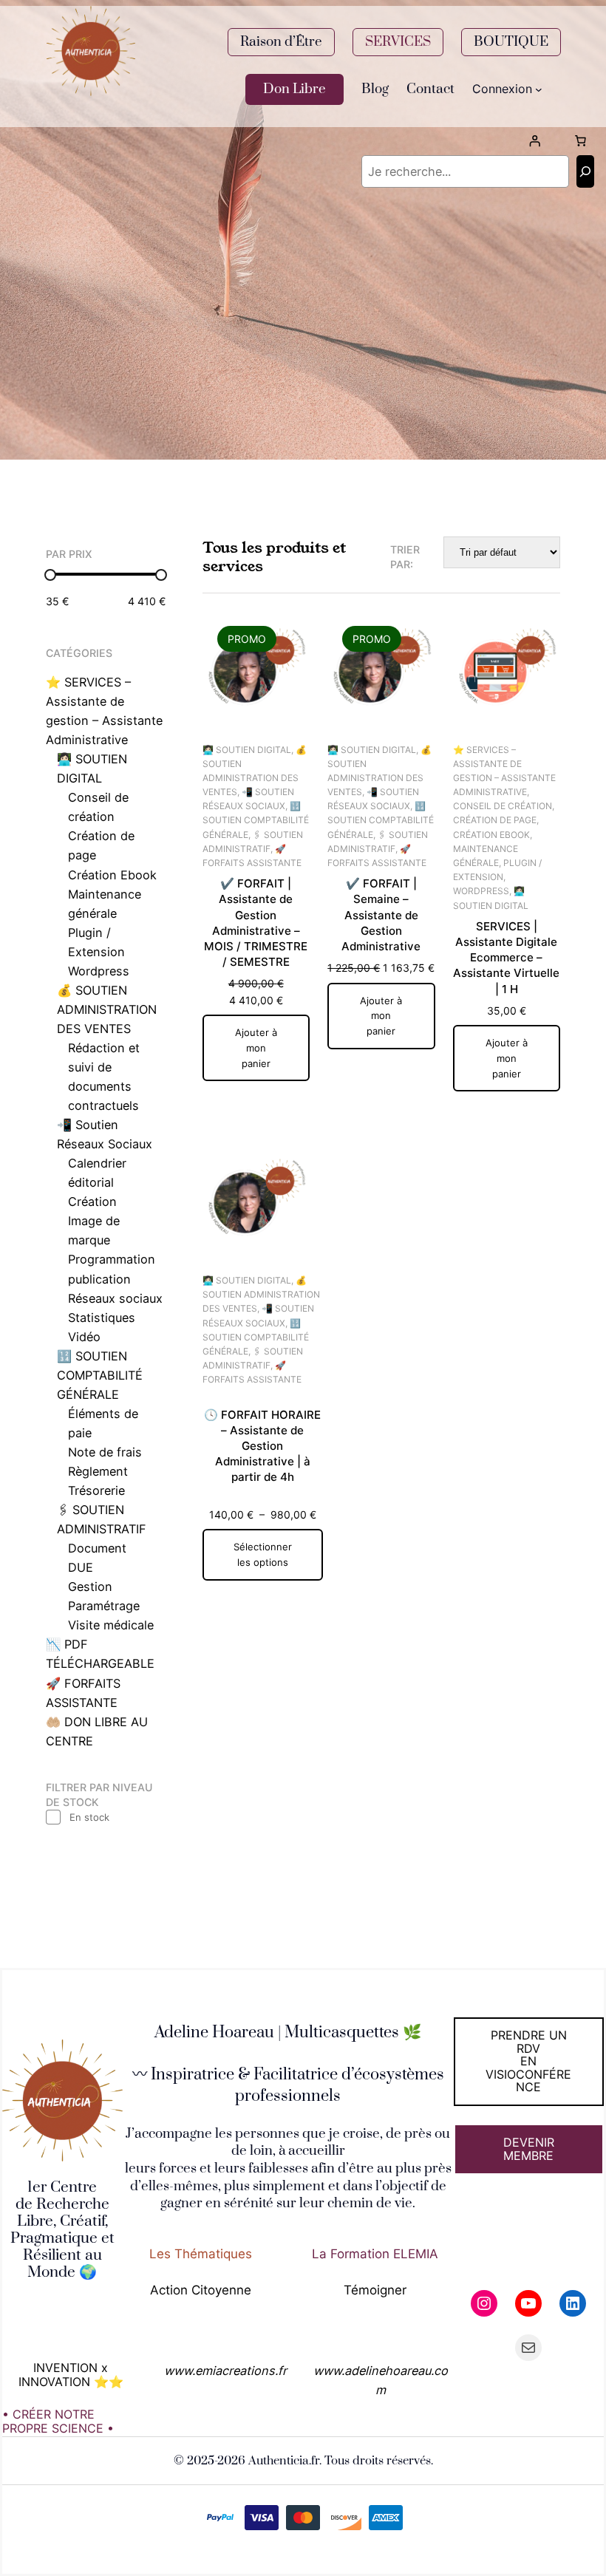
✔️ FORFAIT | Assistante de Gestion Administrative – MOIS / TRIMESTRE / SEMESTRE (256, 923)
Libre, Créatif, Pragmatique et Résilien (62, 2238)
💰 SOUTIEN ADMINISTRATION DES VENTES (261, 1294)
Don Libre (295, 89)
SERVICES (398, 42)
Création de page (495, 820)
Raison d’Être (281, 42)
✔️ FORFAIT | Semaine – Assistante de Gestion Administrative (381, 915)
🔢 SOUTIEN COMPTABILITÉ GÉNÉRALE (256, 820)
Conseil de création (503, 806)
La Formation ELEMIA (375, 2253)
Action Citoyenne (201, 2290)
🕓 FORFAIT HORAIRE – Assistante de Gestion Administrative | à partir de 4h (262, 1446)
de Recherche (62, 2204)
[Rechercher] (585, 171)
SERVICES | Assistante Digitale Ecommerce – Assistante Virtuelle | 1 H (506, 958)
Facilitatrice (296, 2075)
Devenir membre (529, 2149)
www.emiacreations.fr (225, 2371)
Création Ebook (491, 835)
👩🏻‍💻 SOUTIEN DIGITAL (247, 750)
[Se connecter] (534, 141)
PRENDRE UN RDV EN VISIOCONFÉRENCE (528, 2061)
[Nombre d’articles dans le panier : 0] (580, 141)
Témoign (369, 2290)
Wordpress (481, 891)
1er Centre (62, 2187)
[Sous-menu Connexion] (539, 89)
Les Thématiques (201, 2253)
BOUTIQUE (511, 42)
